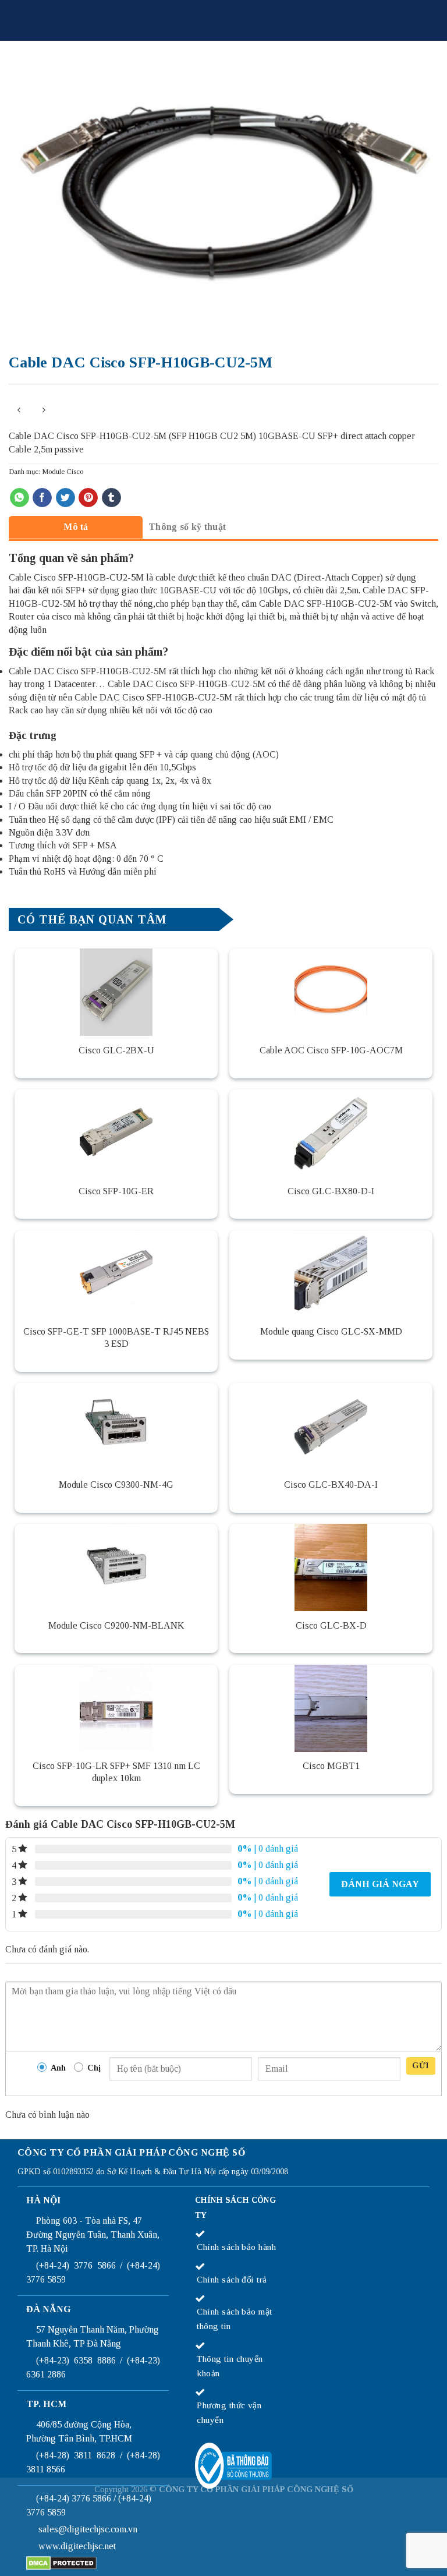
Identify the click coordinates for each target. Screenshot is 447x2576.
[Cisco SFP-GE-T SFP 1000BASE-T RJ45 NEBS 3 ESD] (116, 1274)
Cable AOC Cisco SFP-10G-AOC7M (331, 1050)
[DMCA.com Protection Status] (61, 2562)
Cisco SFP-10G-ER (116, 1191)
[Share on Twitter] (65, 498)
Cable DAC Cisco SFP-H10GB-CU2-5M (88, 671)
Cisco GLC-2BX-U (116, 1050)
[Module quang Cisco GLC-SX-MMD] (331, 1274)
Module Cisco (63, 472)
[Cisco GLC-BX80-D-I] (331, 1133)
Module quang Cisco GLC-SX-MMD (331, 1331)
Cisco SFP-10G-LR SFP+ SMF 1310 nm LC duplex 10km (116, 1772)
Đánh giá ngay (380, 1884)
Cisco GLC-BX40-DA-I (331, 1485)
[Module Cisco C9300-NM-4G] (116, 1427)
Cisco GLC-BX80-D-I (331, 1191)
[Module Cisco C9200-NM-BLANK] (116, 1567)
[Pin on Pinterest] (88, 498)
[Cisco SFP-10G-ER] (116, 1133)
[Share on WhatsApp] (19, 498)
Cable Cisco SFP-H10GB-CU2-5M (76, 577)
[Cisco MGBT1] (331, 1708)
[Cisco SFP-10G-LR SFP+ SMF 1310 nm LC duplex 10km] (116, 1708)
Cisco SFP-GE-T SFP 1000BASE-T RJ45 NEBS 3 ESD (116, 1337)
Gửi (421, 2066)
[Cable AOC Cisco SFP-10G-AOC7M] (331, 992)
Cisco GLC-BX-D (331, 1625)
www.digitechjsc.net (77, 2546)
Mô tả (76, 527)
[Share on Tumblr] (111, 498)
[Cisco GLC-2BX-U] (116, 992)
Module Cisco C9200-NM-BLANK (116, 1625)
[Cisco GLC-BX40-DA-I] (331, 1427)
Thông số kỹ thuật (187, 527)
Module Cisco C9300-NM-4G (116, 1485)
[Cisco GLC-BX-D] (331, 1567)
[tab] (76, 527)
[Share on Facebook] (42, 498)
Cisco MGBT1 (331, 1766)
